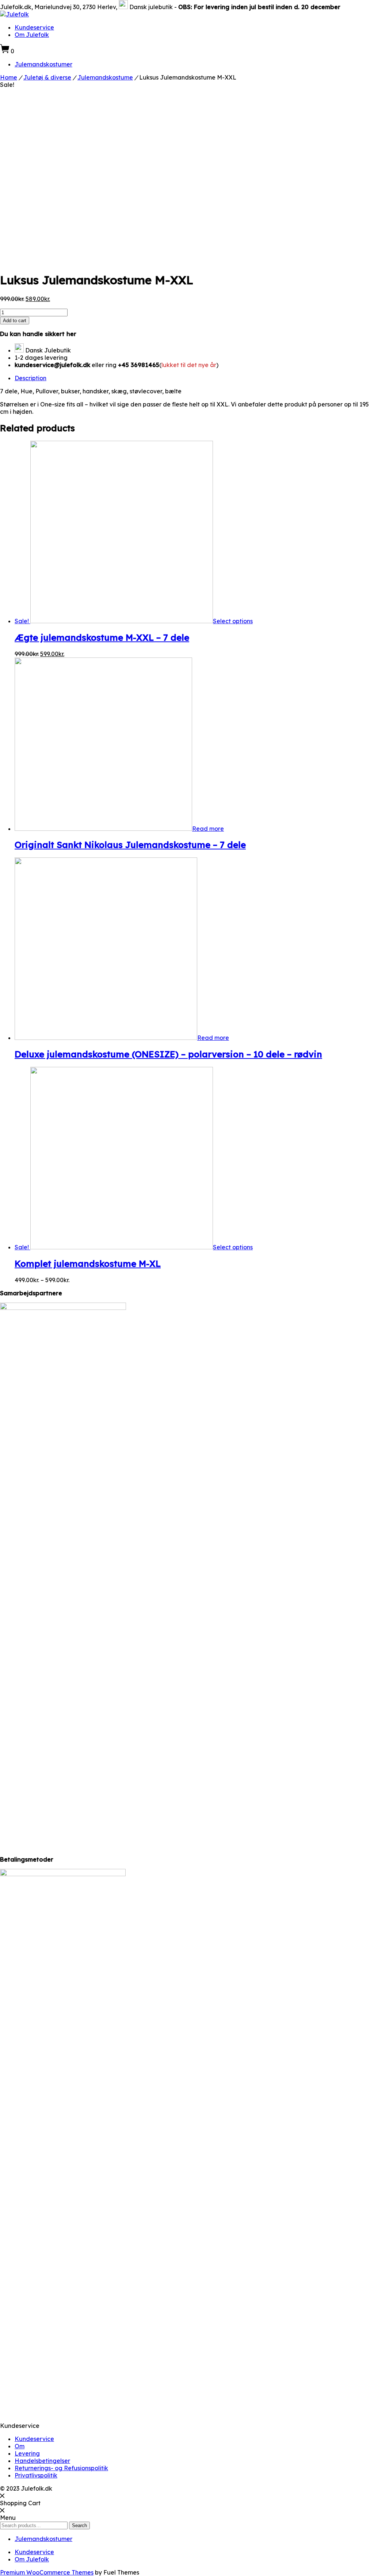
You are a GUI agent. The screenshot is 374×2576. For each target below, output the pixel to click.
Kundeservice (34, 27)
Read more (208, 829)
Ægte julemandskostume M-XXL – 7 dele (102, 637)
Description (30, 378)
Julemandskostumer (43, 64)
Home (9, 77)
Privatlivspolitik (36, 2475)
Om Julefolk (32, 35)
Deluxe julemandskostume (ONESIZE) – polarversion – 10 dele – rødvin (168, 1054)
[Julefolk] (14, 14)
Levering (27, 2453)
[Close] (2, 2496)
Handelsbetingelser (42, 2461)
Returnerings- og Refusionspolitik (61, 2468)
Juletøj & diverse (47, 77)
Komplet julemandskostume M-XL (88, 1264)
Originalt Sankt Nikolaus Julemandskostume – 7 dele (130, 845)
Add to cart (15, 321)
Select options (233, 621)
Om (20, 2446)
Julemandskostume (105, 77)
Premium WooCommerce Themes (47, 2572)
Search (79, 2525)
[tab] (194, 378)
